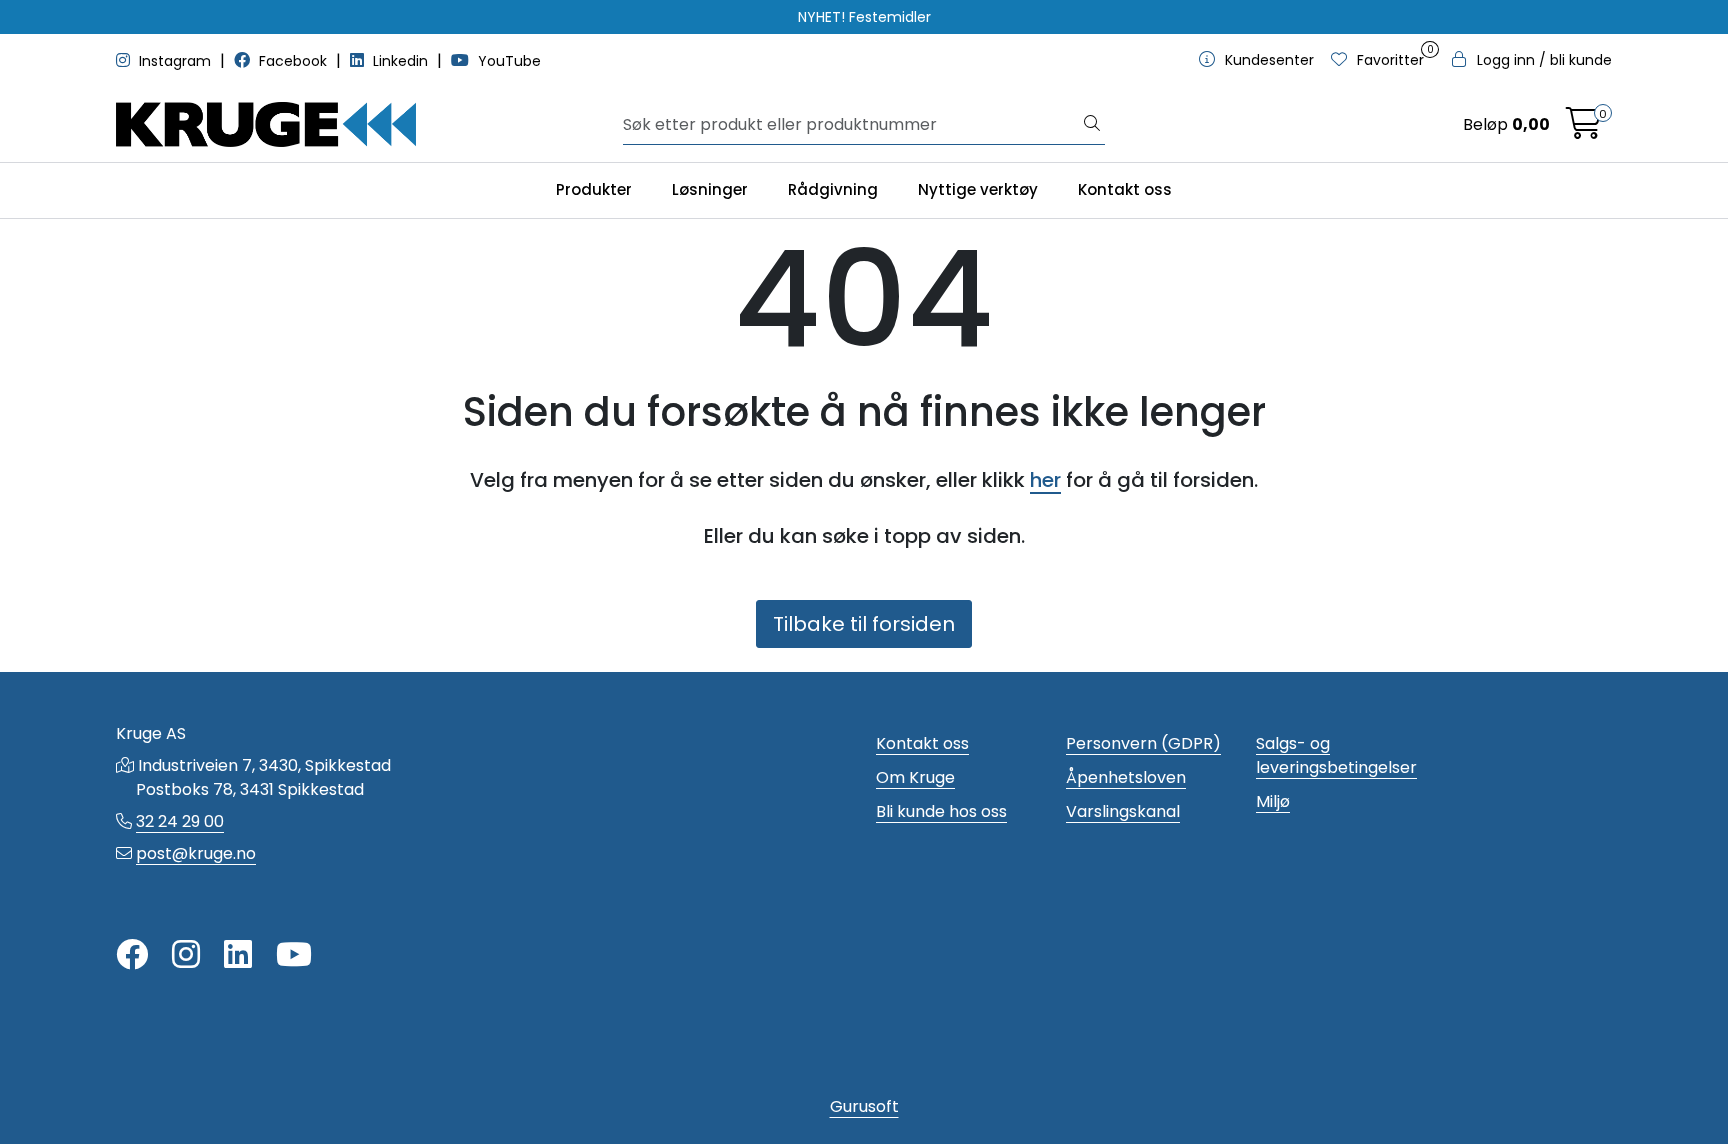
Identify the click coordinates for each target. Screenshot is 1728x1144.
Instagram (175, 61)
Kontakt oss (1125, 189)
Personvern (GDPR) (1143, 743)
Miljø (1273, 801)
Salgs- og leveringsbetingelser (1336, 755)
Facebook (293, 61)
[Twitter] (132, 955)
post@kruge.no (196, 853)
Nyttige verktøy (978, 189)
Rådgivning (833, 189)
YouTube (507, 61)
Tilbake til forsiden (864, 624)
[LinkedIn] (238, 955)
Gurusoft (864, 1106)
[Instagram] (186, 955)
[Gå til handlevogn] (1584, 129)
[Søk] (1092, 125)
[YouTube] (294, 955)
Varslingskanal (1123, 811)
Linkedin (400, 61)
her (1045, 480)
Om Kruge (915, 777)
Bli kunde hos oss (941, 811)
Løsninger (710, 189)
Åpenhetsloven (1126, 777)
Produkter (594, 189)
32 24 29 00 (180, 821)
